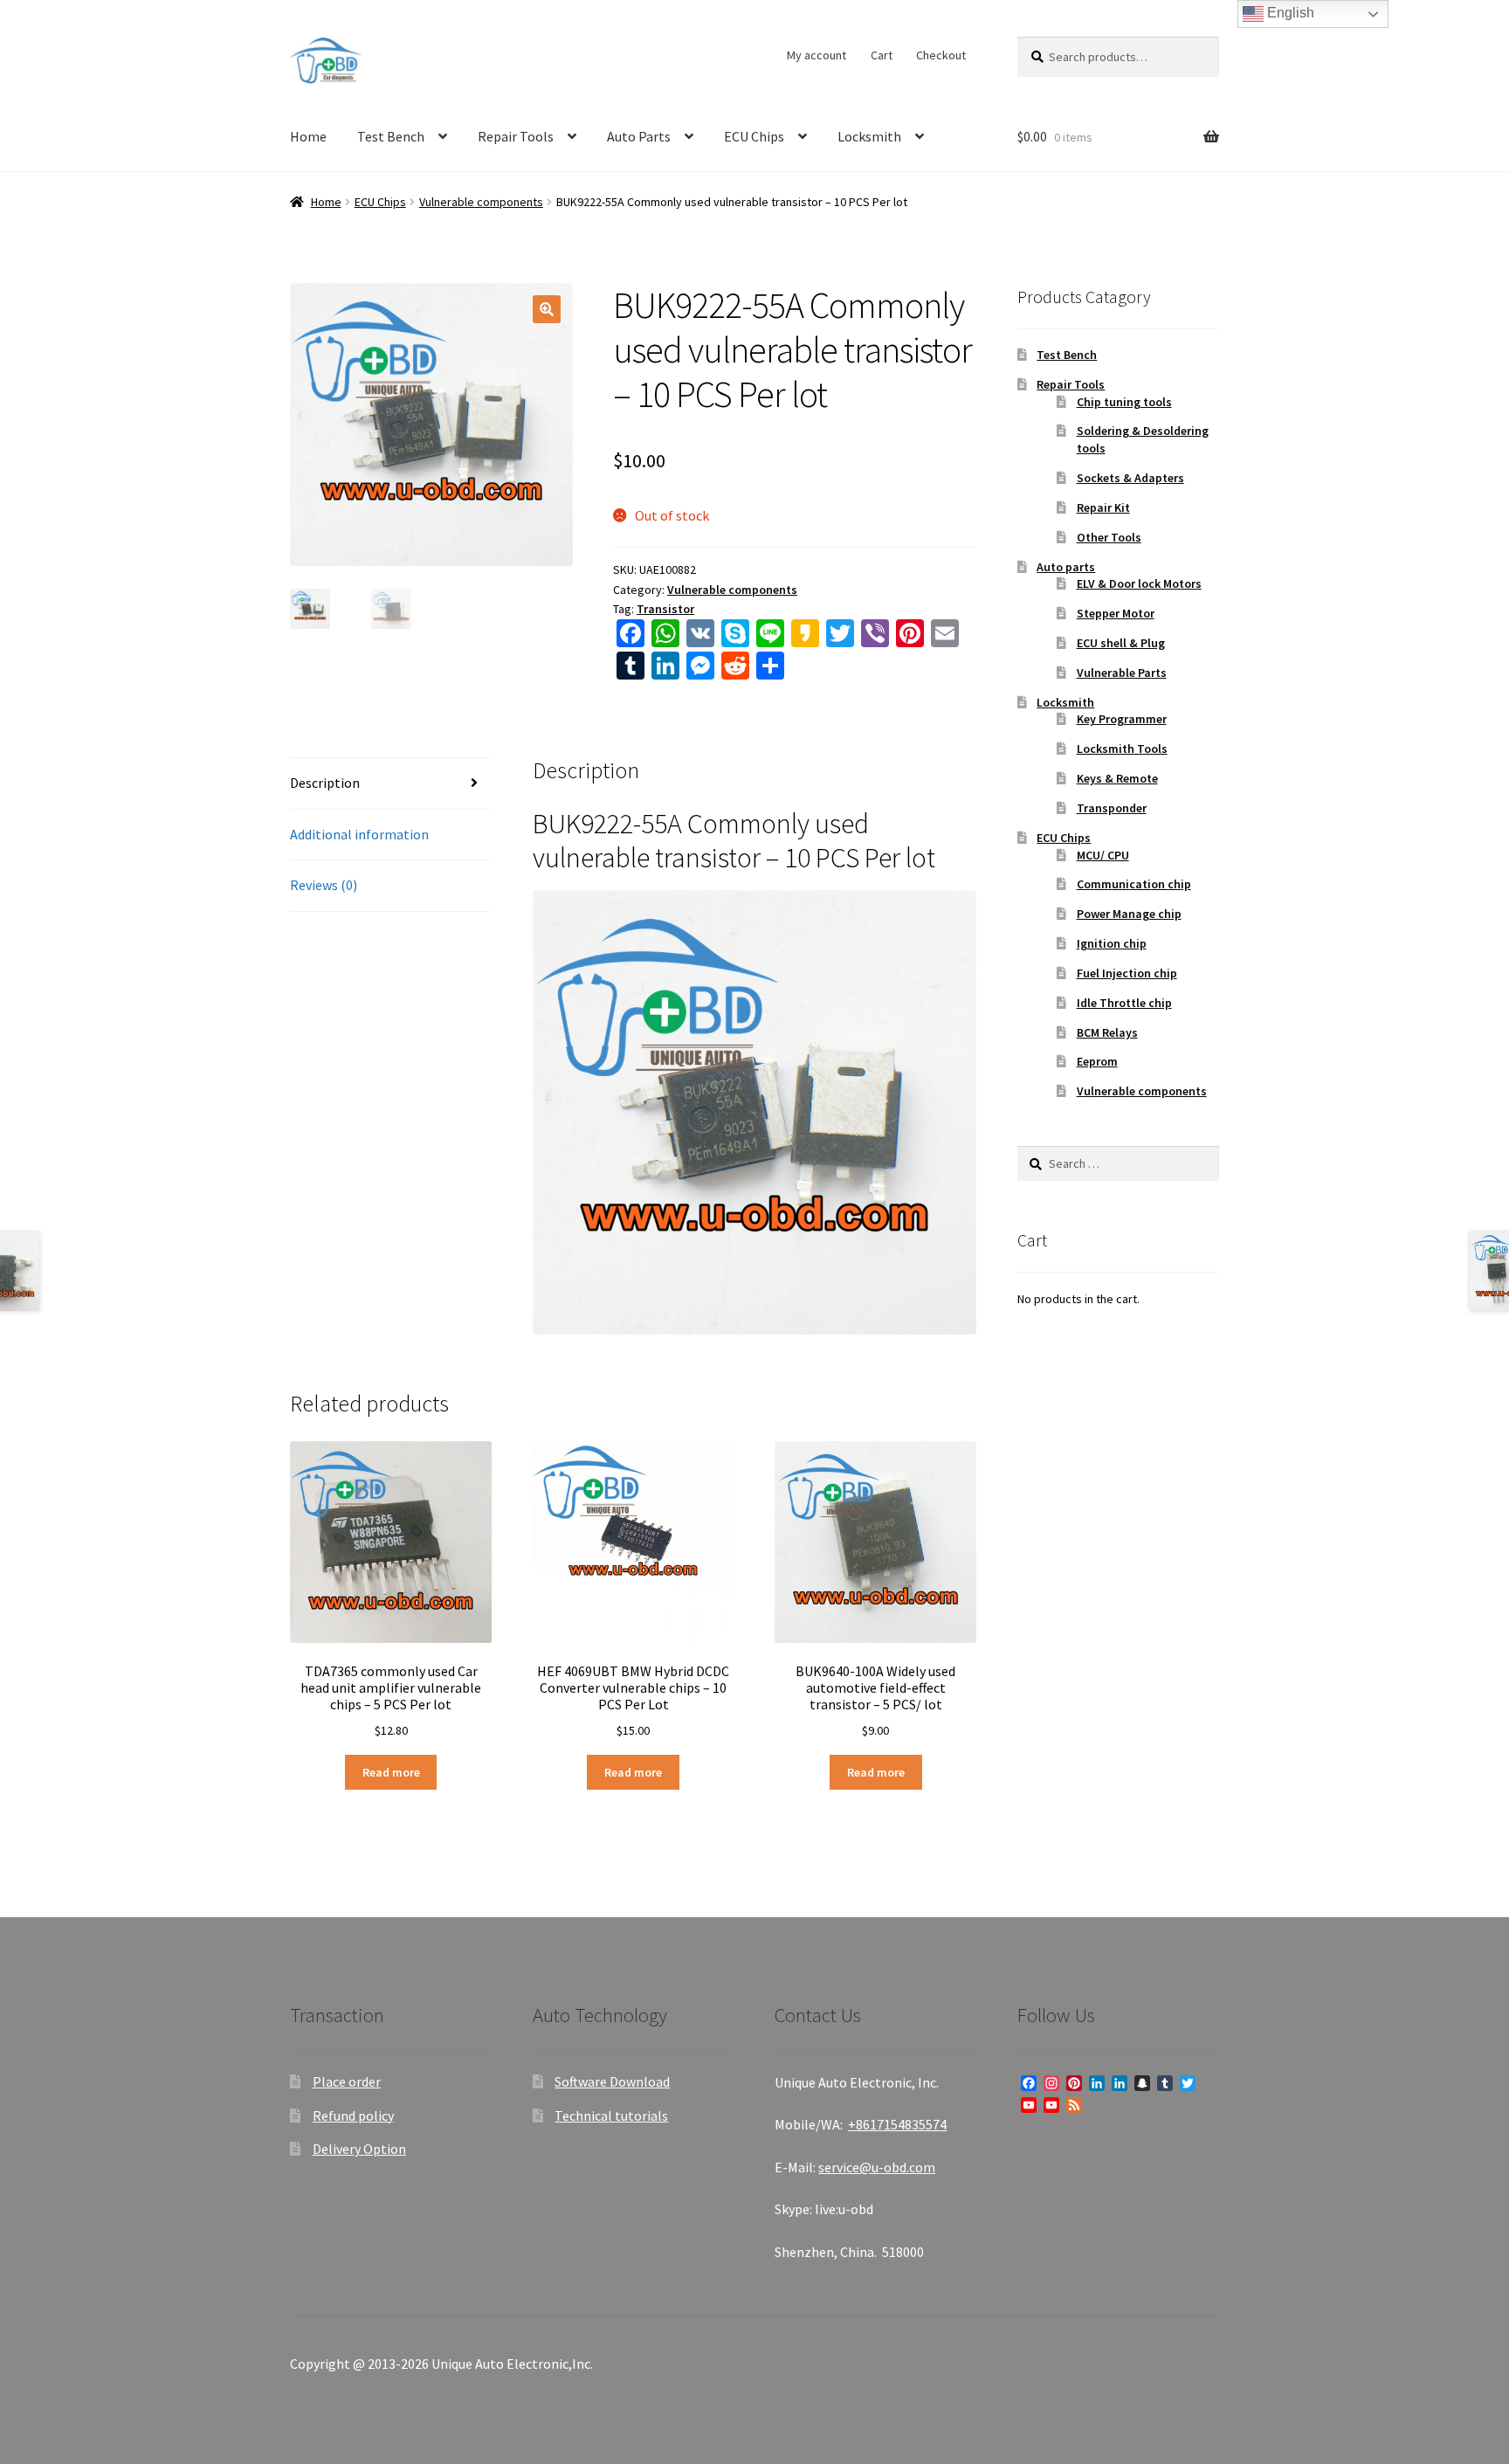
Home (308, 136)
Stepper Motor (1116, 613)
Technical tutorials (611, 2115)
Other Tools (1109, 537)
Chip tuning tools (1124, 402)
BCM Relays (1107, 1032)
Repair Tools (516, 136)
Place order (347, 2081)
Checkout (941, 55)
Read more (391, 1772)
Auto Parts (639, 136)
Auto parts (1066, 567)
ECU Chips (754, 136)
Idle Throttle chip (1124, 1003)
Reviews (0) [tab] (324, 885)
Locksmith (869, 136)
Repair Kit (1103, 507)
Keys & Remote (1117, 778)
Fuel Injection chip (1127, 973)
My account (817, 55)
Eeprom (1097, 1061)
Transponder (1112, 808)
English (1289, 13)
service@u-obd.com (877, 2167)
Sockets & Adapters (1130, 478)
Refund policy (353, 2115)
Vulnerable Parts (1122, 673)
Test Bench (391, 136)
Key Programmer (1122, 719)
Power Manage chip (1129, 914)
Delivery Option (359, 2149)
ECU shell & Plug (1121, 643)
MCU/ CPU (1103, 855)
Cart (882, 55)
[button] (547, 309)
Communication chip (1134, 884)
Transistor (665, 609)
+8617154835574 (897, 2124)
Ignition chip (1112, 943)
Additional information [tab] (359, 834)
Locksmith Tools (1122, 749)
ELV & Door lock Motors (1139, 583)
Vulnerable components (481, 202)
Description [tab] (325, 783)
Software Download (612, 2081)
